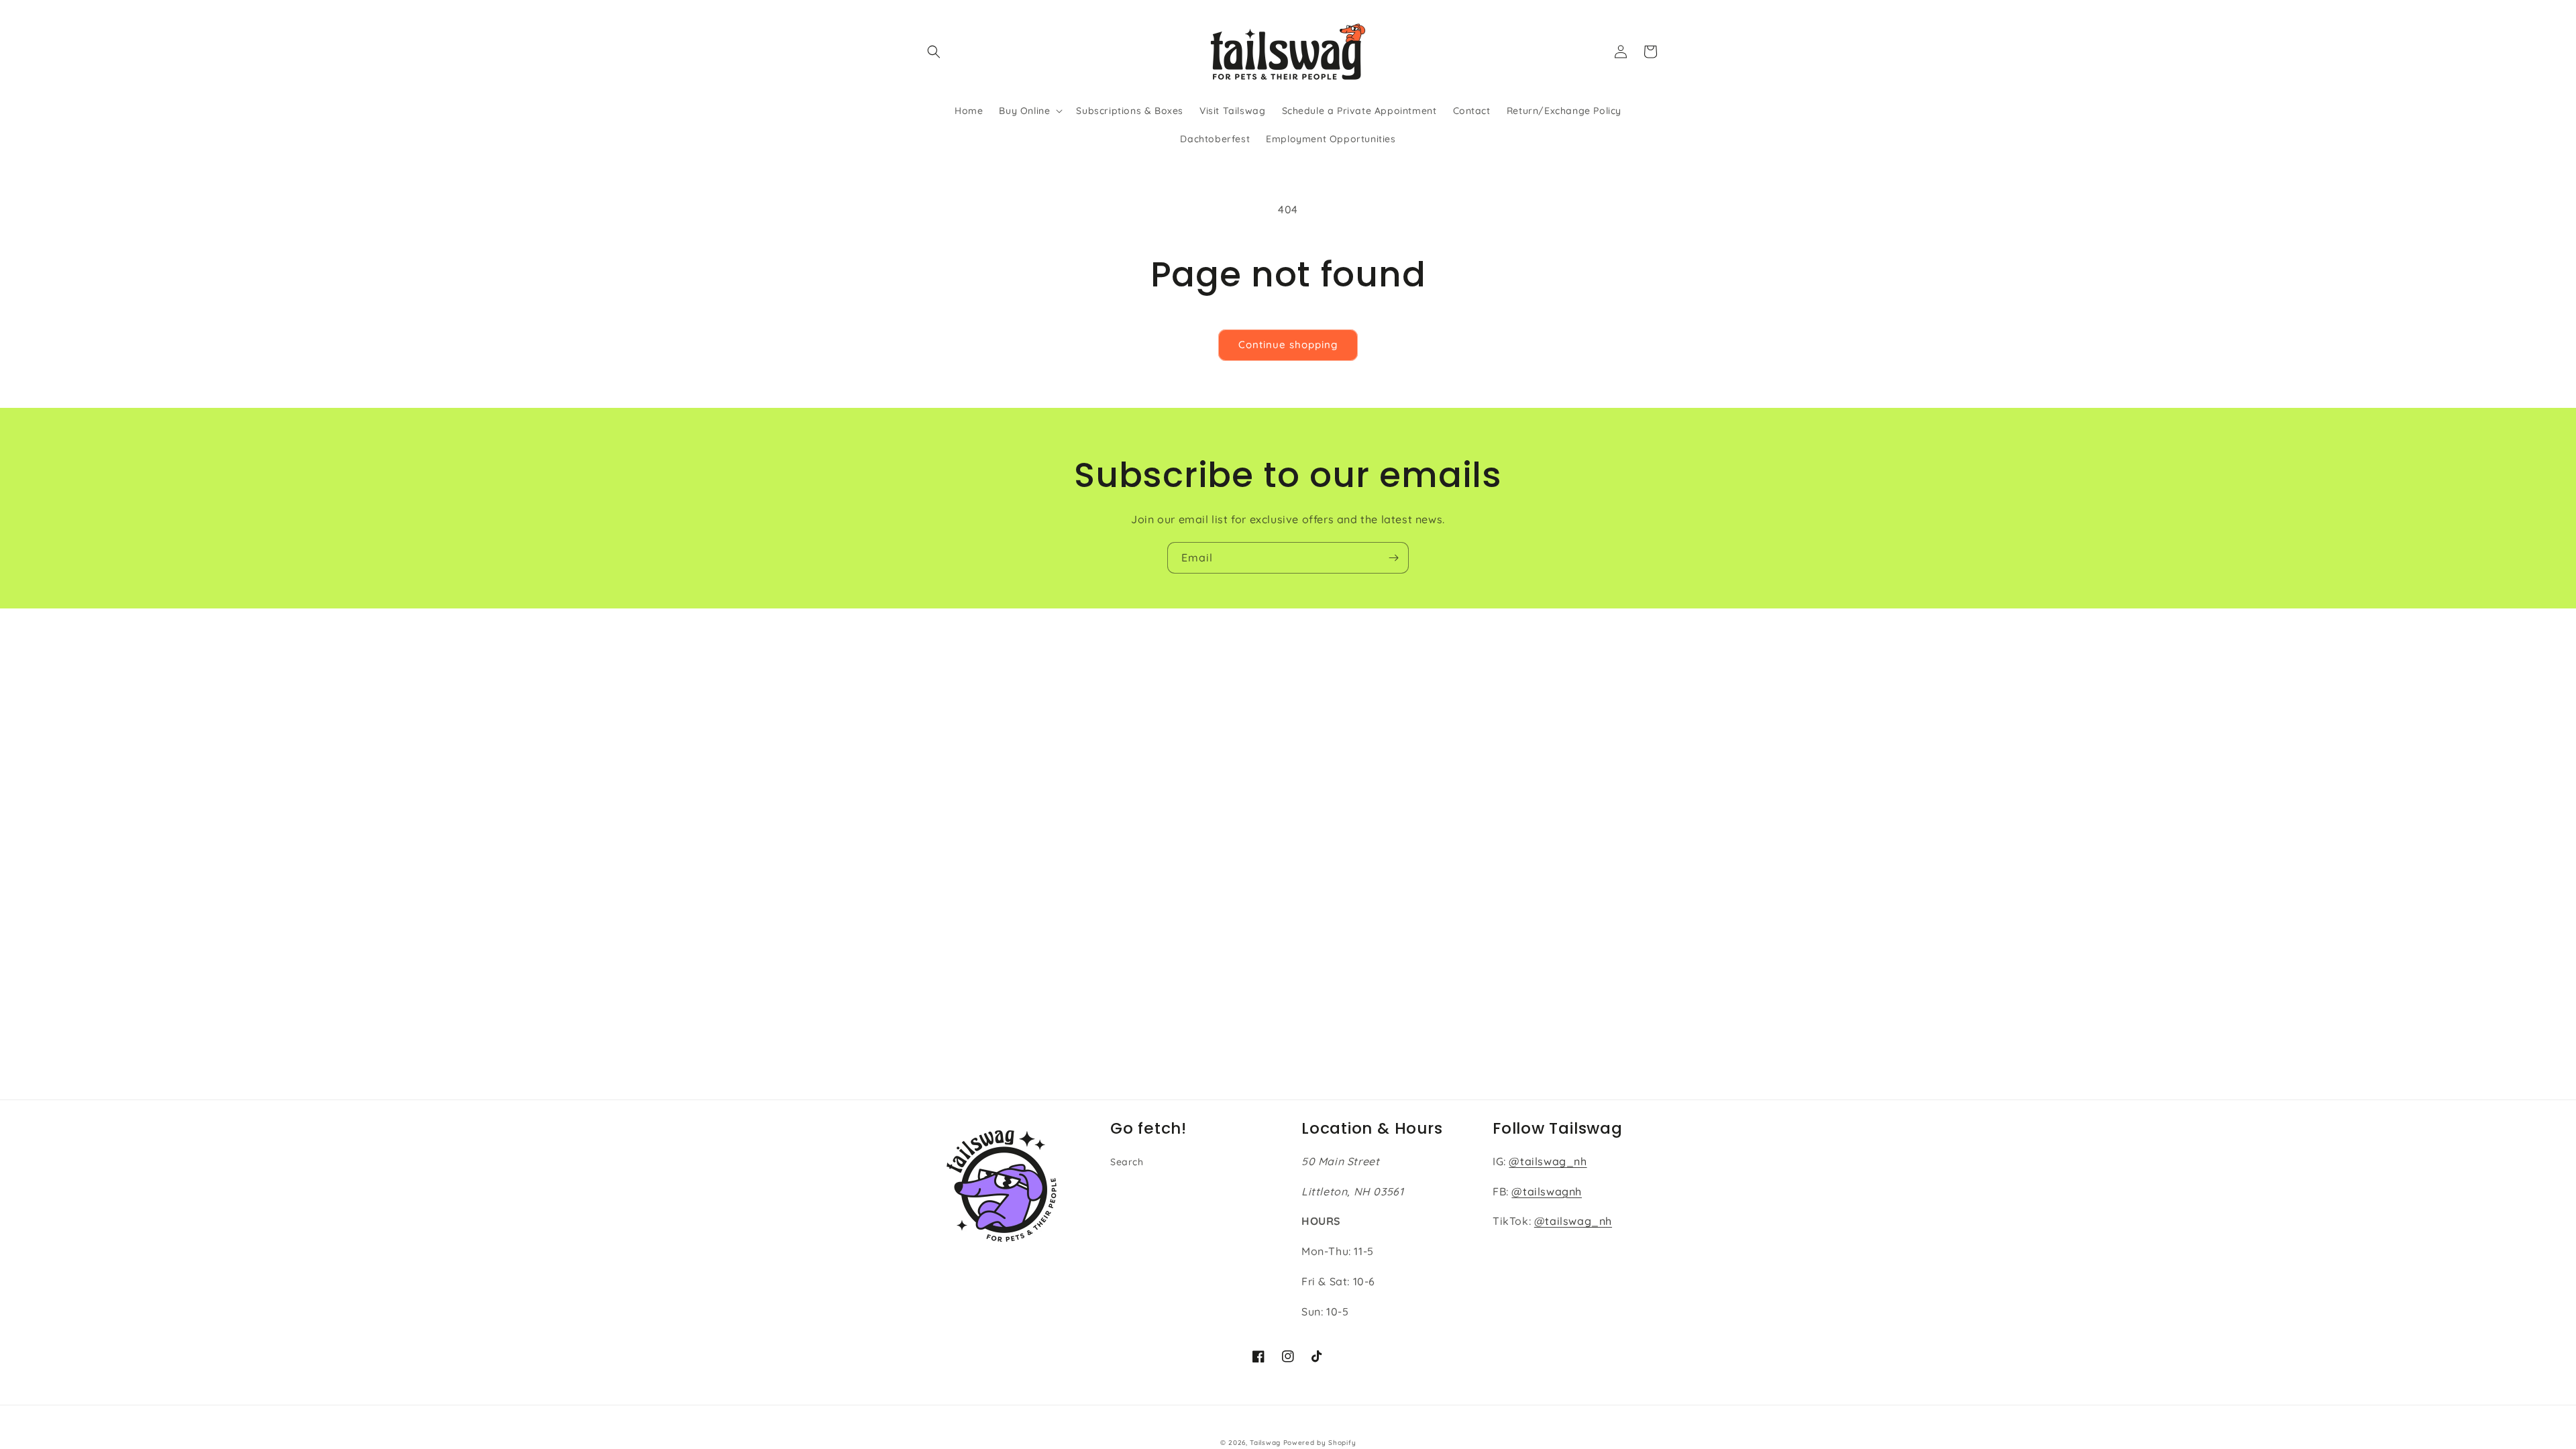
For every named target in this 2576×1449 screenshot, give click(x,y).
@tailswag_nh (1548, 1161)
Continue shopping (1288, 344)
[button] (934, 52)
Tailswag (1265, 1443)
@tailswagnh (1547, 1191)
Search (1127, 1162)
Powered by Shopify (1320, 1443)
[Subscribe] (1393, 558)
